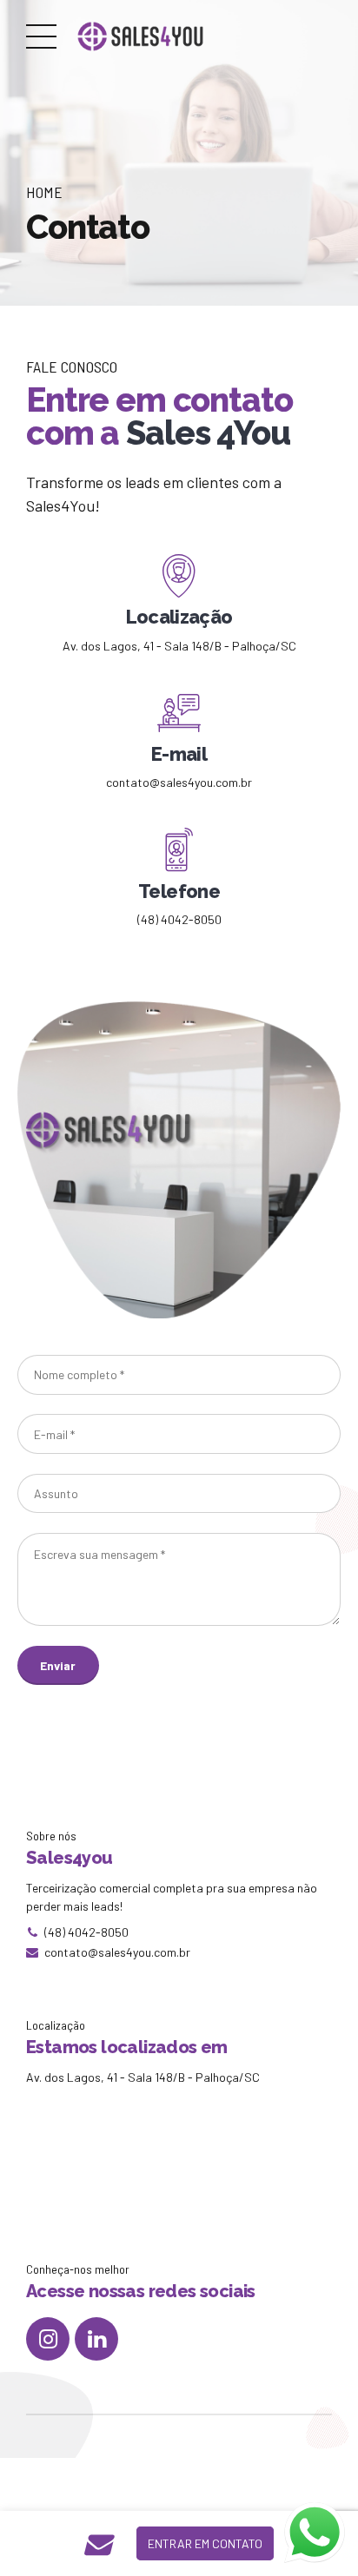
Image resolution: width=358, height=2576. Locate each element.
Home (44, 192)
